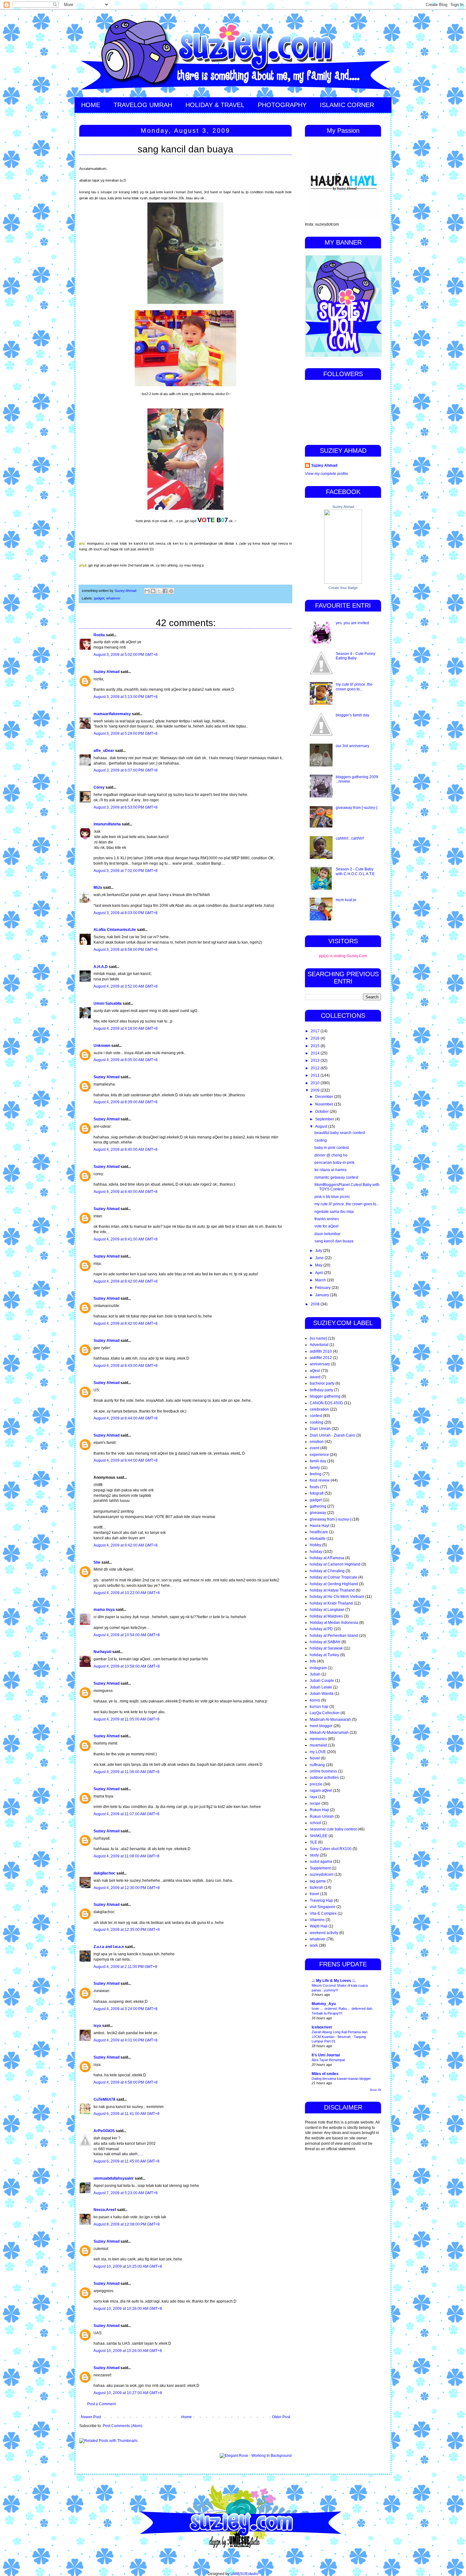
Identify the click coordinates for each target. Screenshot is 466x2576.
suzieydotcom (322, 1874)
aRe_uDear (104, 751)
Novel (315, 1758)
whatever (113, 598)
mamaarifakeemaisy (112, 714)
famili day (318, 1461)
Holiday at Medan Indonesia (334, 1623)
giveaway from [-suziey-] (356, 808)
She (97, 1562)
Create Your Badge (343, 588)
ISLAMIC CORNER (347, 105)
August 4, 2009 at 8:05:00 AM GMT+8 (126, 1060)
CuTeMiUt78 (104, 2099)
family (315, 1468)
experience (319, 1455)
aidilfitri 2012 (321, 1358)
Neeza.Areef (105, 2210)
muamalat (318, 1745)
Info (313, 1661)
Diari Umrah (320, 1429)
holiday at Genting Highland (334, 1584)
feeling (316, 1474)
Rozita (99, 635)
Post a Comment (101, 2404)
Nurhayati (102, 1652)
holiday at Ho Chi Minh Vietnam (337, 1597)
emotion (317, 1442)
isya (97, 2026)
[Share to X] (159, 591)
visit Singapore (323, 1907)
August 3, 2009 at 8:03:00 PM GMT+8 (126, 913)
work (314, 1945)
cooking (317, 1422)
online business (323, 1771)
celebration (319, 1409)
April (320, 1273)
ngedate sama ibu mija (334, 1212)
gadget (99, 598)
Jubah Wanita (322, 1694)
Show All (375, 2090)
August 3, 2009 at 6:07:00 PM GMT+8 (126, 770)
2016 (316, 1038)
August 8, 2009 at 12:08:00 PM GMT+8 (127, 2224)
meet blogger (321, 1726)
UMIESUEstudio (244, 2574)
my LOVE (318, 1752)
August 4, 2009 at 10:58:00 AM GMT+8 (127, 1666)
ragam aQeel (321, 1791)
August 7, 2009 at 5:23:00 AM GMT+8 (126, 2193)
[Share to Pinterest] (171, 591)
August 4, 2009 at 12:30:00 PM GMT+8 (127, 1888)
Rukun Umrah (322, 1817)
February (323, 1288)
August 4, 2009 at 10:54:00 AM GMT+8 (127, 1635)
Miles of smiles (325, 2074)
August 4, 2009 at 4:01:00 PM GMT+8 (126, 2040)
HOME (91, 105)
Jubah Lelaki (321, 1687)
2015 (316, 1046)
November (325, 1104)
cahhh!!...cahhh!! (350, 838)
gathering (318, 1506)
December (325, 1097)
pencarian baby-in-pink (334, 1163)
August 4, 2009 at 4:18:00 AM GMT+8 (126, 1028)
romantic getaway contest (336, 1177)
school (315, 1823)
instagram (318, 1668)
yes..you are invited (352, 623)
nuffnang (317, 1765)
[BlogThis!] (153, 591)
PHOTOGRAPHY (282, 105)
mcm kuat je (346, 900)
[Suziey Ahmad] (343, 582)
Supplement (320, 1868)
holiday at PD (321, 1629)
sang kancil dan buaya (334, 1241)
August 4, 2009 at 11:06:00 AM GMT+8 (126, 1772)
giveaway (318, 1513)
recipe (315, 1804)
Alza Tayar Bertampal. (329, 2060)
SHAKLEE (319, 1836)
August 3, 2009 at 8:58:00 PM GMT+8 (126, 950)
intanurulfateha (107, 824)
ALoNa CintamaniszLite (115, 930)
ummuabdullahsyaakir (114, 2178)
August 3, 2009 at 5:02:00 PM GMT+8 (126, 655)
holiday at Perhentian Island (334, 1636)
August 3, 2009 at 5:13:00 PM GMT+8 (126, 697)
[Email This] (147, 591)
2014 (316, 1053)
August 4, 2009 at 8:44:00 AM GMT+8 (126, 1418)
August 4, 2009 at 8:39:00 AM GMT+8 (126, 1102)
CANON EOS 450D (326, 1403)
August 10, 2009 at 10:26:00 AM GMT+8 (128, 2309)
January (323, 1295)
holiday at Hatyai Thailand (332, 1590)
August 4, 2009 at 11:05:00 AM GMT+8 (126, 1719)
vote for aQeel (327, 1226)
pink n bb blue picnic (332, 1197)
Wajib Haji (319, 1926)
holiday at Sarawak (326, 1648)
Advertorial (319, 1345)
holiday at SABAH (325, 1642)
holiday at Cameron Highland (335, 1564)
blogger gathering (325, 1396)
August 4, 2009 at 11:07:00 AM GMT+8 (126, 1814)
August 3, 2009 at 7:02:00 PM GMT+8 (126, 871)
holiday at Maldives (326, 1616)
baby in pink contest (332, 1148)
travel (314, 1894)
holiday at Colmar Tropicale (333, 1577)
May (319, 1265)
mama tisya (104, 1610)
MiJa (98, 888)
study (314, 1855)
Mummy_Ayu (324, 2004)
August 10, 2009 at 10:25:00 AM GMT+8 (128, 2266)
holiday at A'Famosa (327, 1558)
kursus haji (319, 1707)
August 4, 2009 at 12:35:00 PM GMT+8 (127, 1930)
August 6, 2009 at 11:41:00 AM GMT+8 (126, 2114)
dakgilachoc (104, 1873)
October (322, 1112)
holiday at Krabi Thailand (331, 1603)
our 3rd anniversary (353, 746)
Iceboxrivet (322, 2027)
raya (314, 1797)
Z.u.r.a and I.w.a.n (109, 1947)
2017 (316, 1031)
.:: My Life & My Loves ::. (334, 1981)
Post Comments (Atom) (123, 2426)
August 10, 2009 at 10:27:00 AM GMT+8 (128, 2393)
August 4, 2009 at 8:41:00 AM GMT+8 (126, 1239)
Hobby (315, 1545)
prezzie (316, 1784)
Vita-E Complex (323, 1913)
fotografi (317, 1493)
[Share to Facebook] (165, 591)
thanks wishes (327, 1219)
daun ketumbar (327, 1234)
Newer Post (91, 2417)
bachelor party (322, 1383)
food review (320, 1480)
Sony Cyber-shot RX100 (331, 1849)
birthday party (321, 1390)
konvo (315, 1700)
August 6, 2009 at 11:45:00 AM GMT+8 (126, 2161)
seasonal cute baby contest (333, 1829)
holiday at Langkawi (327, 1610)
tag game (318, 1881)
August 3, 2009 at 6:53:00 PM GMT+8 (126, 807)
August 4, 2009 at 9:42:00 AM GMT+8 (126, 1545)
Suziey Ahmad (107, 672)
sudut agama (321, 1862)
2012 (316, 1068)
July (319, 1251)
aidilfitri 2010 (321, 1351)
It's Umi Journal (326, 2055)
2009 (316, 1090)
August (322, 1126)
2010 (316, 1083)
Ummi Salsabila (108, 1003)
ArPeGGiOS (104, 2131)
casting (321, 1140)
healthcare (319, 1532)
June (320, 1258)
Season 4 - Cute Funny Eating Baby (356, 656)
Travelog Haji (321, 1900)
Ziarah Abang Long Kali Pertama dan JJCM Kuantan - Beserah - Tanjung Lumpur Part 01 (340, 2037)
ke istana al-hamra (330, 1170)
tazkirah (317, 1887)
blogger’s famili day (353, 715)
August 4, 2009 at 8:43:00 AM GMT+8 (126, 1366)
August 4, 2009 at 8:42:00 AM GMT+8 (126, 1281)
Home (187, 2417)
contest (316, 1416)
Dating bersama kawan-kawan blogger (341, 2079)
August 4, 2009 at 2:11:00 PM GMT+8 (125, 1967)
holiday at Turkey (324, 1655)
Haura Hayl (320, 1526)
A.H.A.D (101, 967)
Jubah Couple (322, 1681)
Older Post (281, 2417)
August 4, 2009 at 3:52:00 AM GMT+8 (126, 986)
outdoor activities (324, 1778)
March (321, 1280)
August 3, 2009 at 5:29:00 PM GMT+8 (126, 734)
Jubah (315, 1674)
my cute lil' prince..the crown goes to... (354, 687)
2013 (316, 1061)
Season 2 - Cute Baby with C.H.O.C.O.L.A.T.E (355, 871)
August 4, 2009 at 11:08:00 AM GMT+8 (126, 1856)
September (325, 1119)
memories (318, 1739)
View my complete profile (327, 474)
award (315, 1377)
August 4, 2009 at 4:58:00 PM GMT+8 (126, 2082)
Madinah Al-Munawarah (330, 1720)
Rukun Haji (319, 1810)
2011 (316, 1075)
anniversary (320, 1364)
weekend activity (324, 1933)
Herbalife (318, 1539)
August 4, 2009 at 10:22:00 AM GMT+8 (127, 1593)
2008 (316, 1304)
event (314, 1448)
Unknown (102, 1046)
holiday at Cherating (327, 1571)
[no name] (318, 1338)
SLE (313, 1842)
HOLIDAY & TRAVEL (215, 105)
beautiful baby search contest (340, 1133)
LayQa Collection (325, 1713)
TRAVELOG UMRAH (143, 105)
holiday (316, 1552)
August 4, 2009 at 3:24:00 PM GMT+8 (126, 2009)
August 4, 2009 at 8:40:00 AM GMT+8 (126, 1150)
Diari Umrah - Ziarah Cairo (333, 1435)
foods (314, 1487)
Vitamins (317, 1920)
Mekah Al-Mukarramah (329, 1733)
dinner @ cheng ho (331, 1155)
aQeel (315, 1371)
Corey (99, 787)
